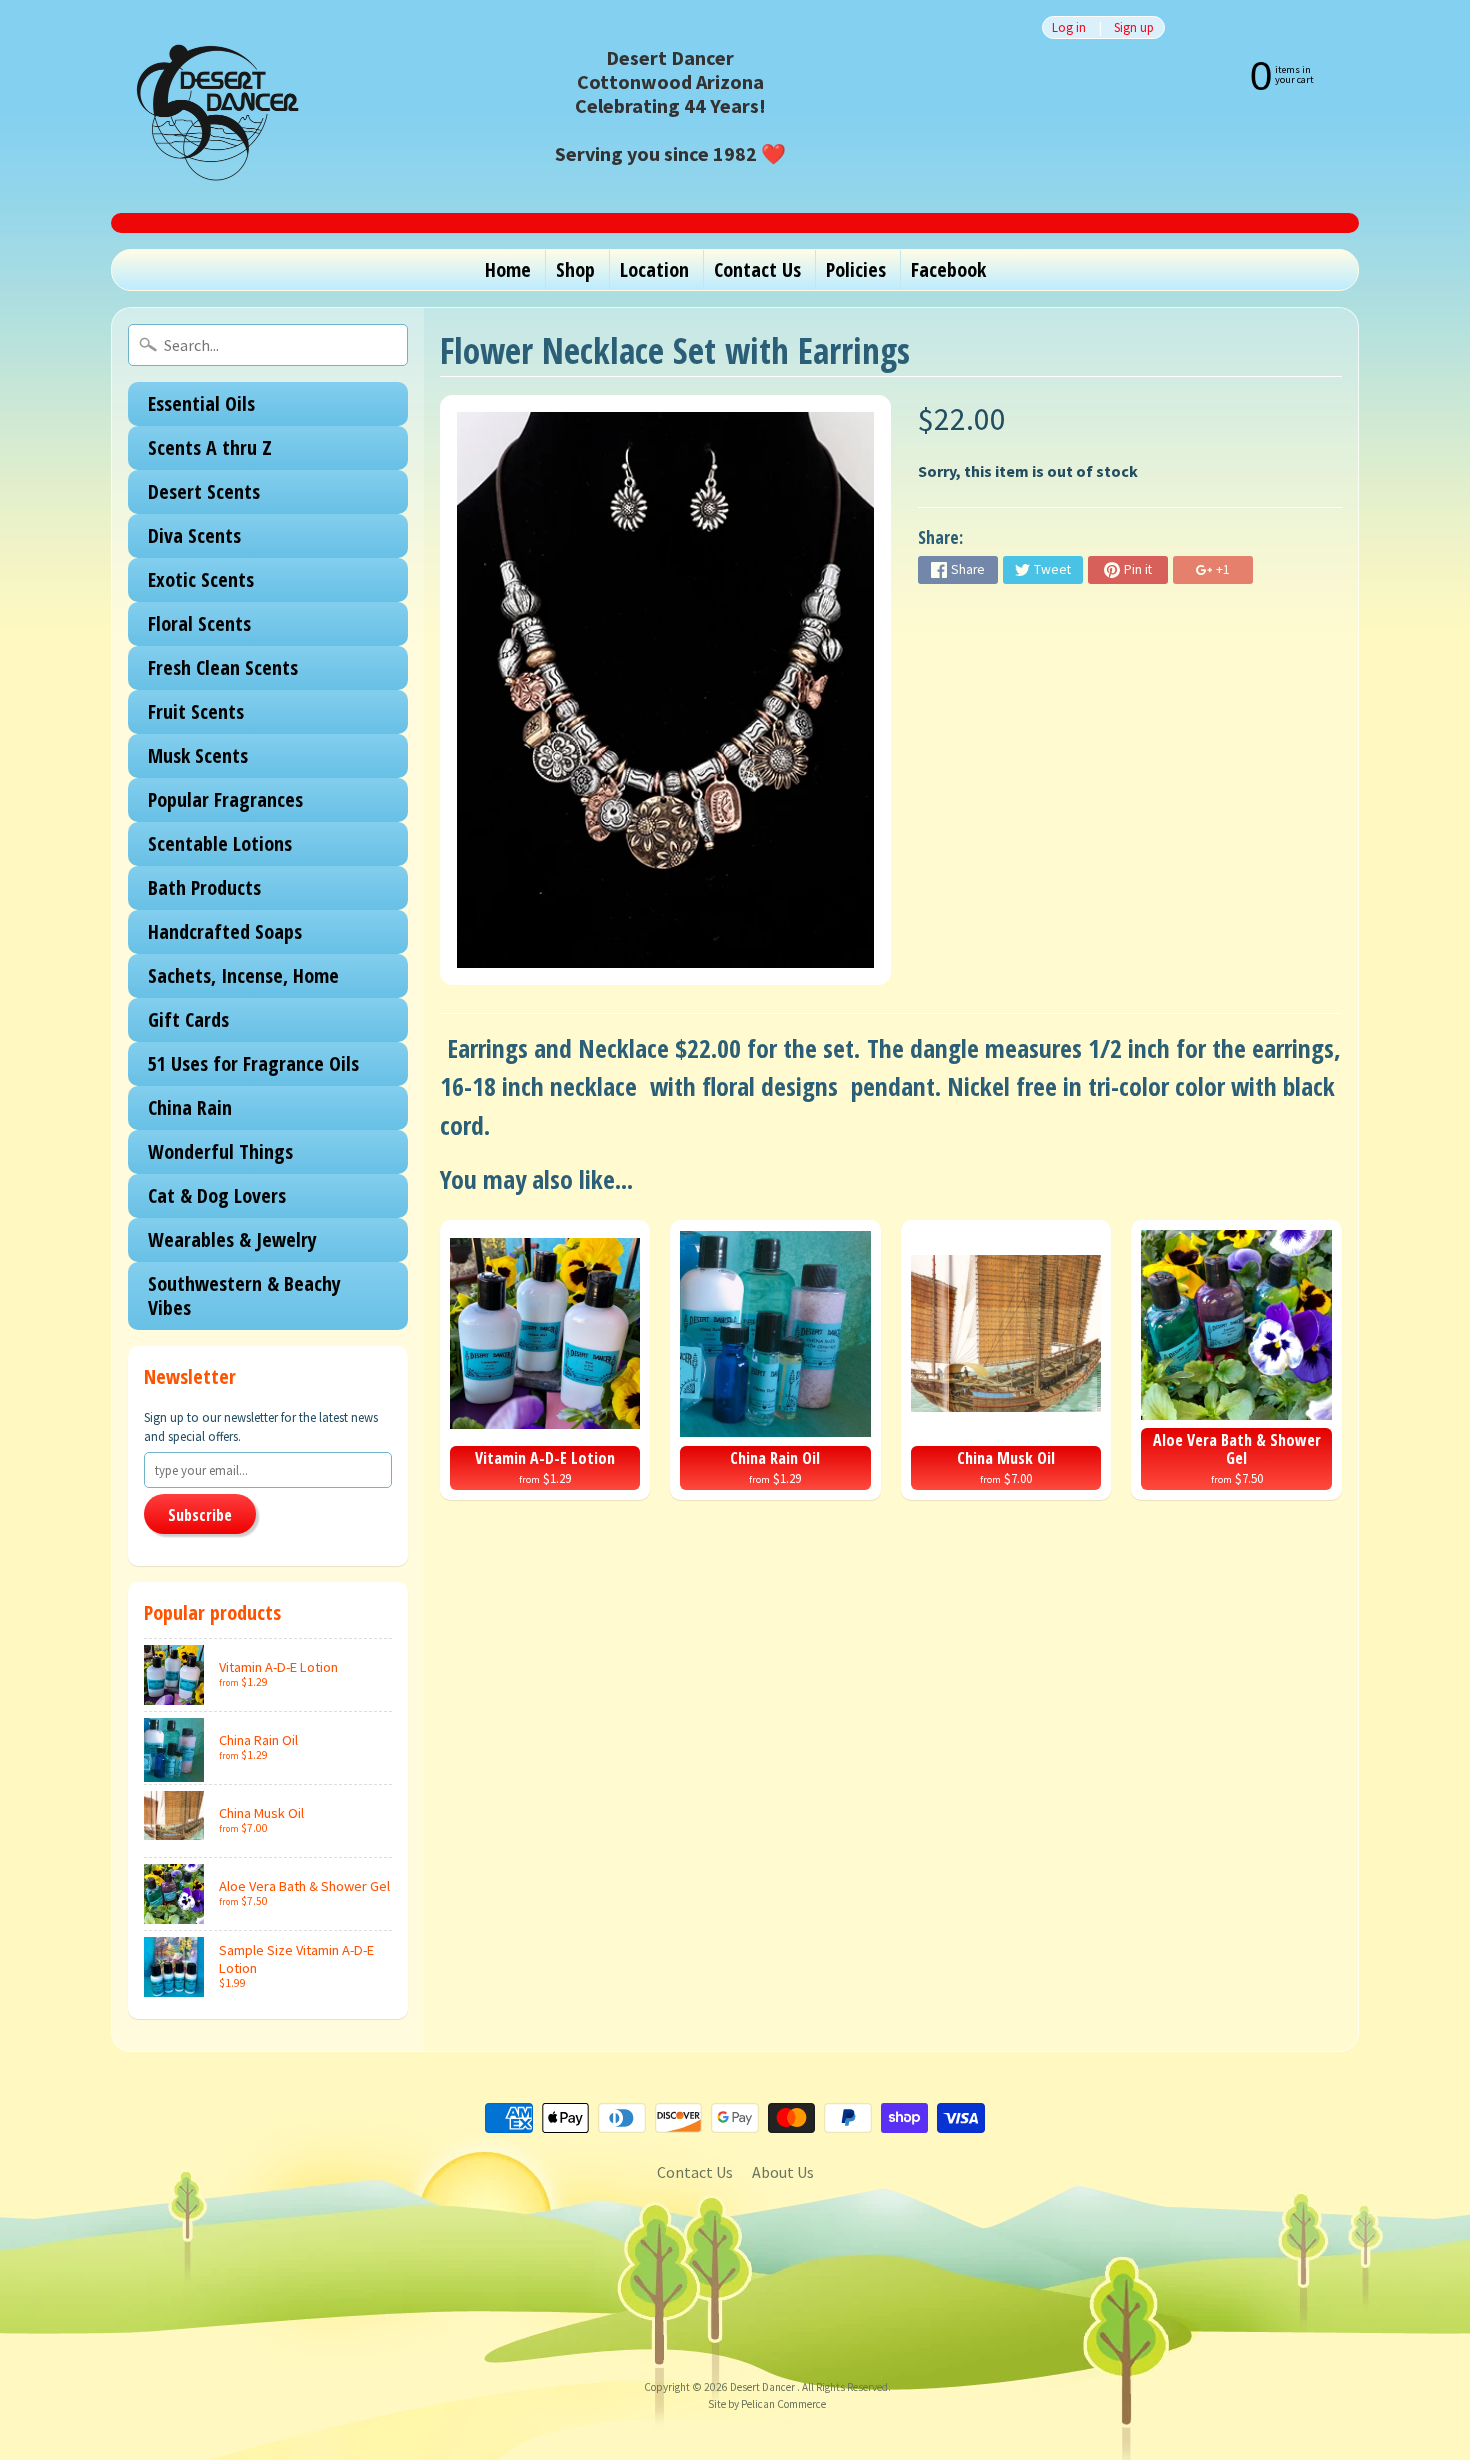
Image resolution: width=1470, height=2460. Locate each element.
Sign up (1134, 27)
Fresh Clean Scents (223, 667)
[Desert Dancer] (211, 106)
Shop (575, 269)
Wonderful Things (220, 1151)
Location (654, 269)
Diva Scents (194, 535)
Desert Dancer (763, 2387)
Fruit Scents (196, 711)
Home (508, 269)
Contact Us (757, 269)
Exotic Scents (201, 579)
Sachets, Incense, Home (243, 975)
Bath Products (204, 887)
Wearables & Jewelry (232, 1239)
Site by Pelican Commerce (767, 2404)
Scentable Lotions (220, 843)
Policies (856, 269)
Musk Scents (198, 755)
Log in (1069, 27)
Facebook (948, 269)
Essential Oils (201, 403)
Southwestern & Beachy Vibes (244, 1295)
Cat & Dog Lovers (217, 1195)
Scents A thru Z (210, 447)
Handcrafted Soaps (225, 931)
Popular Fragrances (225, 799)
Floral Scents (199, 623)
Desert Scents (204, 491)
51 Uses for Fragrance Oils (253, 1063)
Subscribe (200, 1515)
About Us (783, 2172)
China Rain (190, 1107)
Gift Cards (188, 1019)
